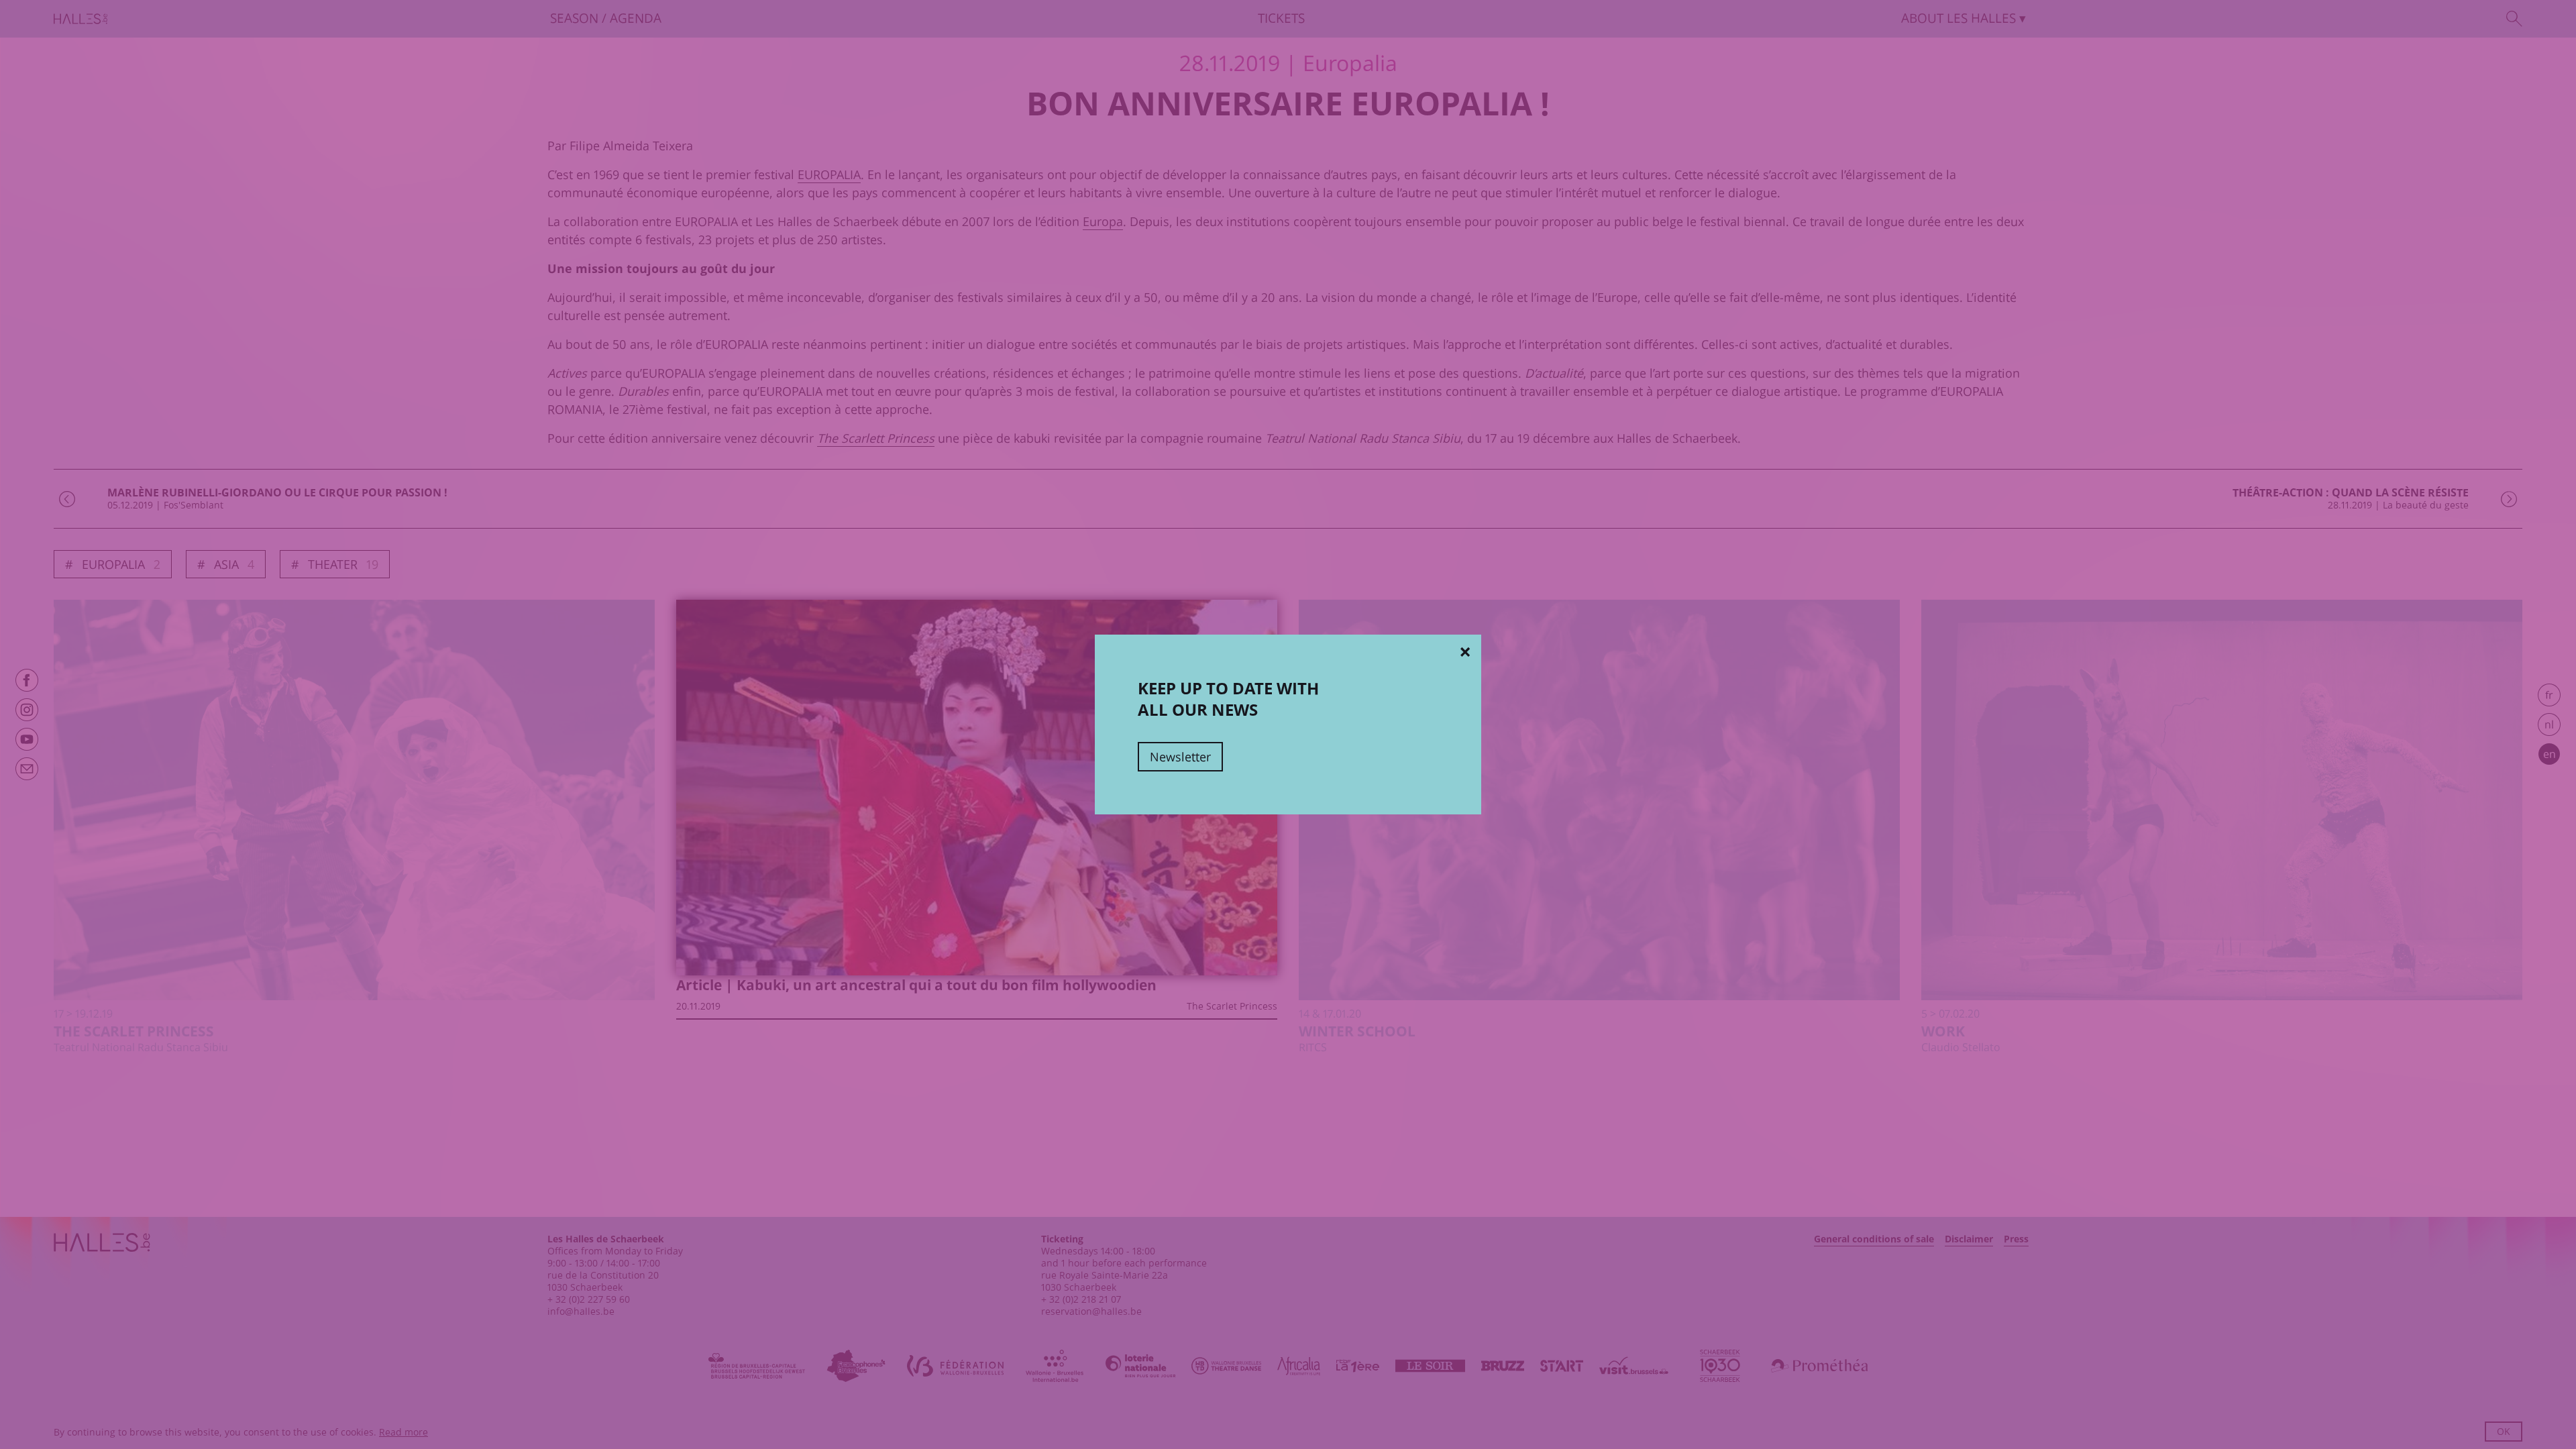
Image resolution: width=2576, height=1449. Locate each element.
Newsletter (1180, 757)
